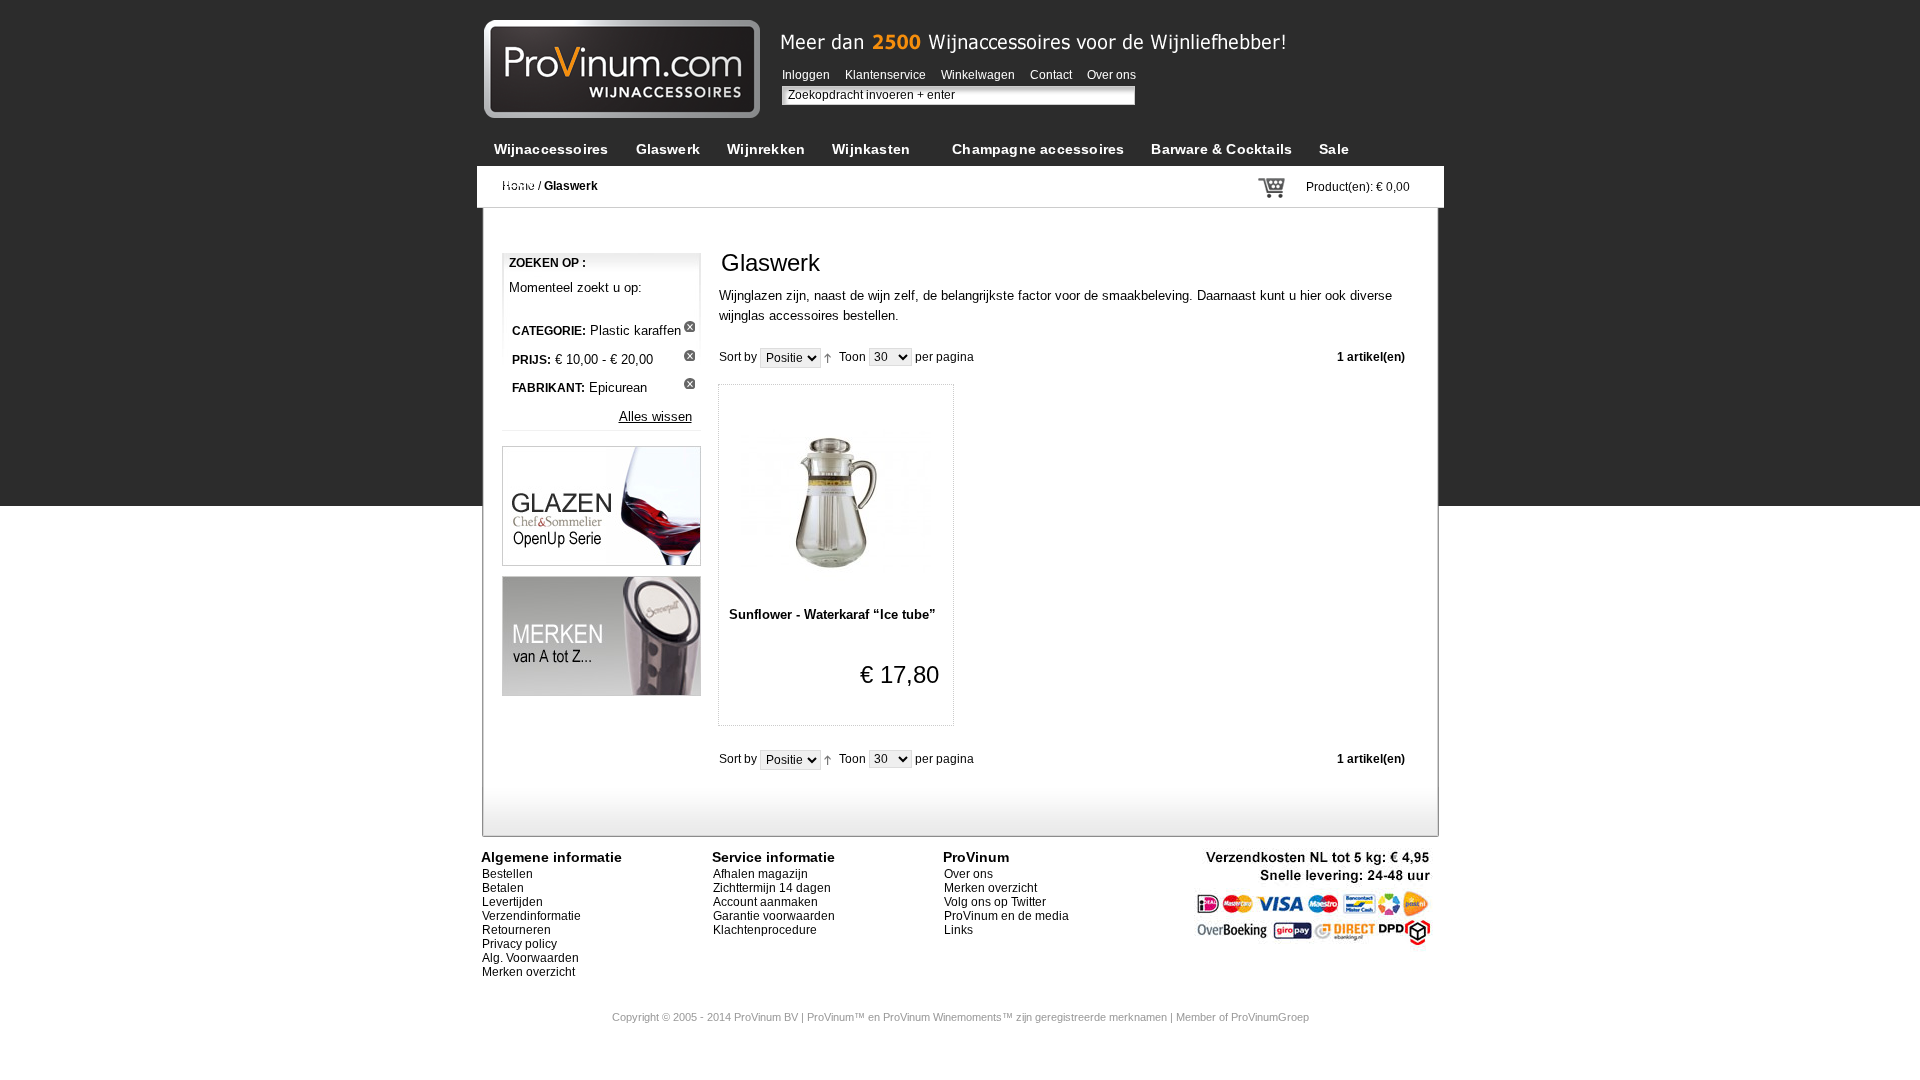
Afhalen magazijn (760, 874)
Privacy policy (519, 944)
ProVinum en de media (1006, 916)
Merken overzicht (528, 972)
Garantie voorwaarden (774, 916)
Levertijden (512, 902)
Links (958, 930)
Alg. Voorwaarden (530, 958)
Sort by (738, 357)
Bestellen (507, 874)
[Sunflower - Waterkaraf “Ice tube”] (836, 495)
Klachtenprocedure (765, 930)
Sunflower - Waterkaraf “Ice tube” (832, 614)
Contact (1051, 75)
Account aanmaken (765, 902)
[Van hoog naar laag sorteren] (827, 357)
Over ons (1111, 75)
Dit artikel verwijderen (689, 326)
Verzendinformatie (531, 916)
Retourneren (516, 930)
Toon (852, 357)
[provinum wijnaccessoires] (622, 29)
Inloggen (806, 75)
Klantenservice (885, 75)
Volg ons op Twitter (995, 902)
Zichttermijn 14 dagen (772, 888)
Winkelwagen (978, 75)
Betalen (503, 888)
